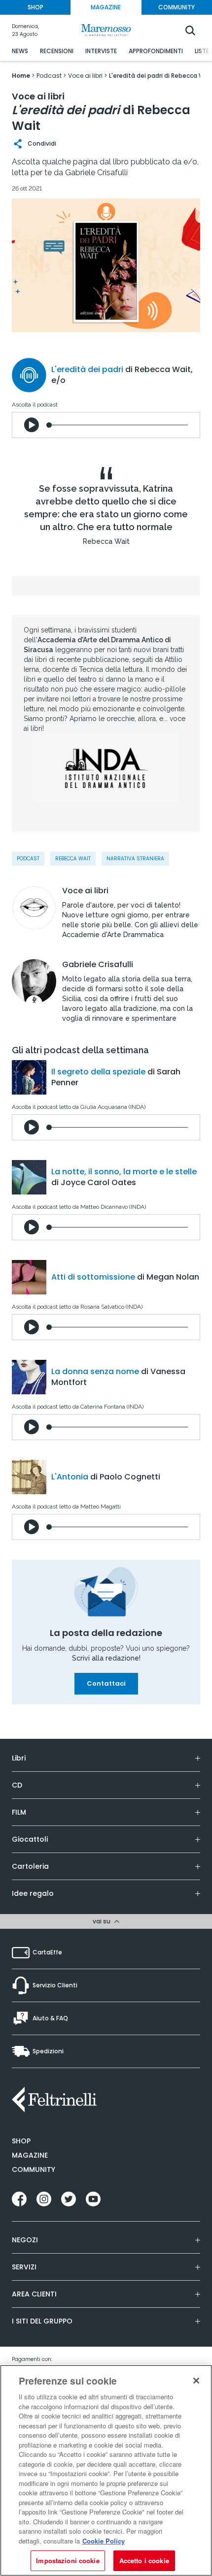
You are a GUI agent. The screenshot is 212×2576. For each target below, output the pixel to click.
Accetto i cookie (144, 2560)
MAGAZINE (106, 7)
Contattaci (106, 1683)
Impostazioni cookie (68, 2560)
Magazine (30, 2155)
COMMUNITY (177, 7)
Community (34, 2169)
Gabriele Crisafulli (98, 965)
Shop (21, 2141)
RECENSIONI (57, 51)
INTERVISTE (101, 51)
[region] (106, 2470)
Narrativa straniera (135, 859)
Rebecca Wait (73, 859)
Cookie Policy (104, 2541)
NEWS (20, 51)
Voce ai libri (85, 891)
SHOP (35, 7)
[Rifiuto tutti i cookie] (196, 2381)
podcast (28, 859)
